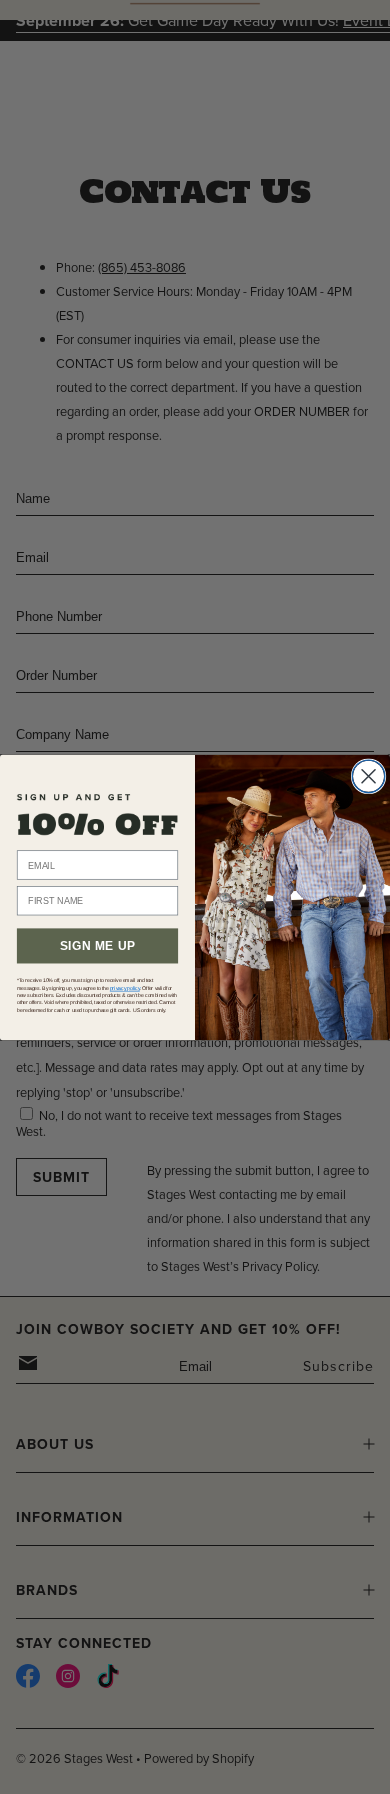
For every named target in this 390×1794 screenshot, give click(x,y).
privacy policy (125, 988)
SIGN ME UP (97, 945)
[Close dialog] (368, 776)
